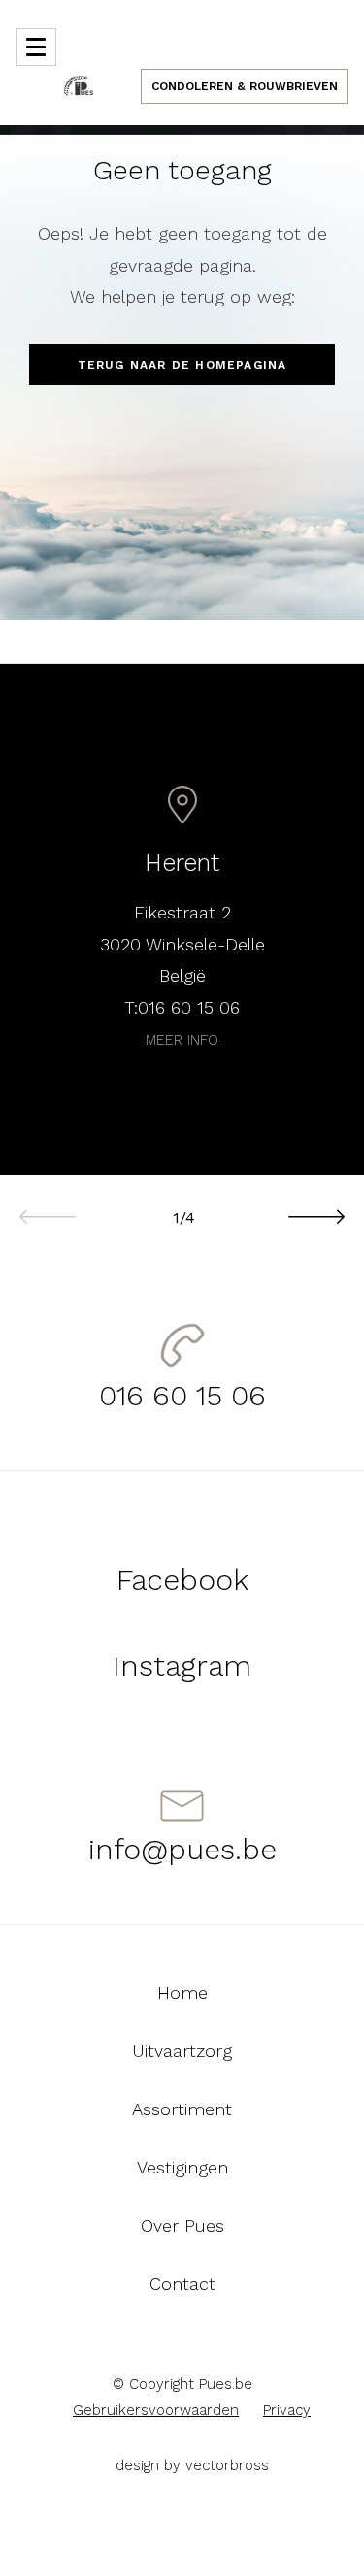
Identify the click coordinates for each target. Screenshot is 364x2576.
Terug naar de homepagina (182, 365)
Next (315, 1207)
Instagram (182, 1666)
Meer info (182, 1040)
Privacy (287, 2410)
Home (182, 1993)
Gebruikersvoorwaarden (156, 2410)
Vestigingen (182, 2168)
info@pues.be (182, 1849)
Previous (49, 1207)
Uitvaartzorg (182, 2051)
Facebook (182, 1579)
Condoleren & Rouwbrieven (245, 86)
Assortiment (182, 2109)
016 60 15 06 (189, 1007)
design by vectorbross (192, 2465)
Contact (182, 2284)
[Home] (79, 84)
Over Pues (182, 2226)
